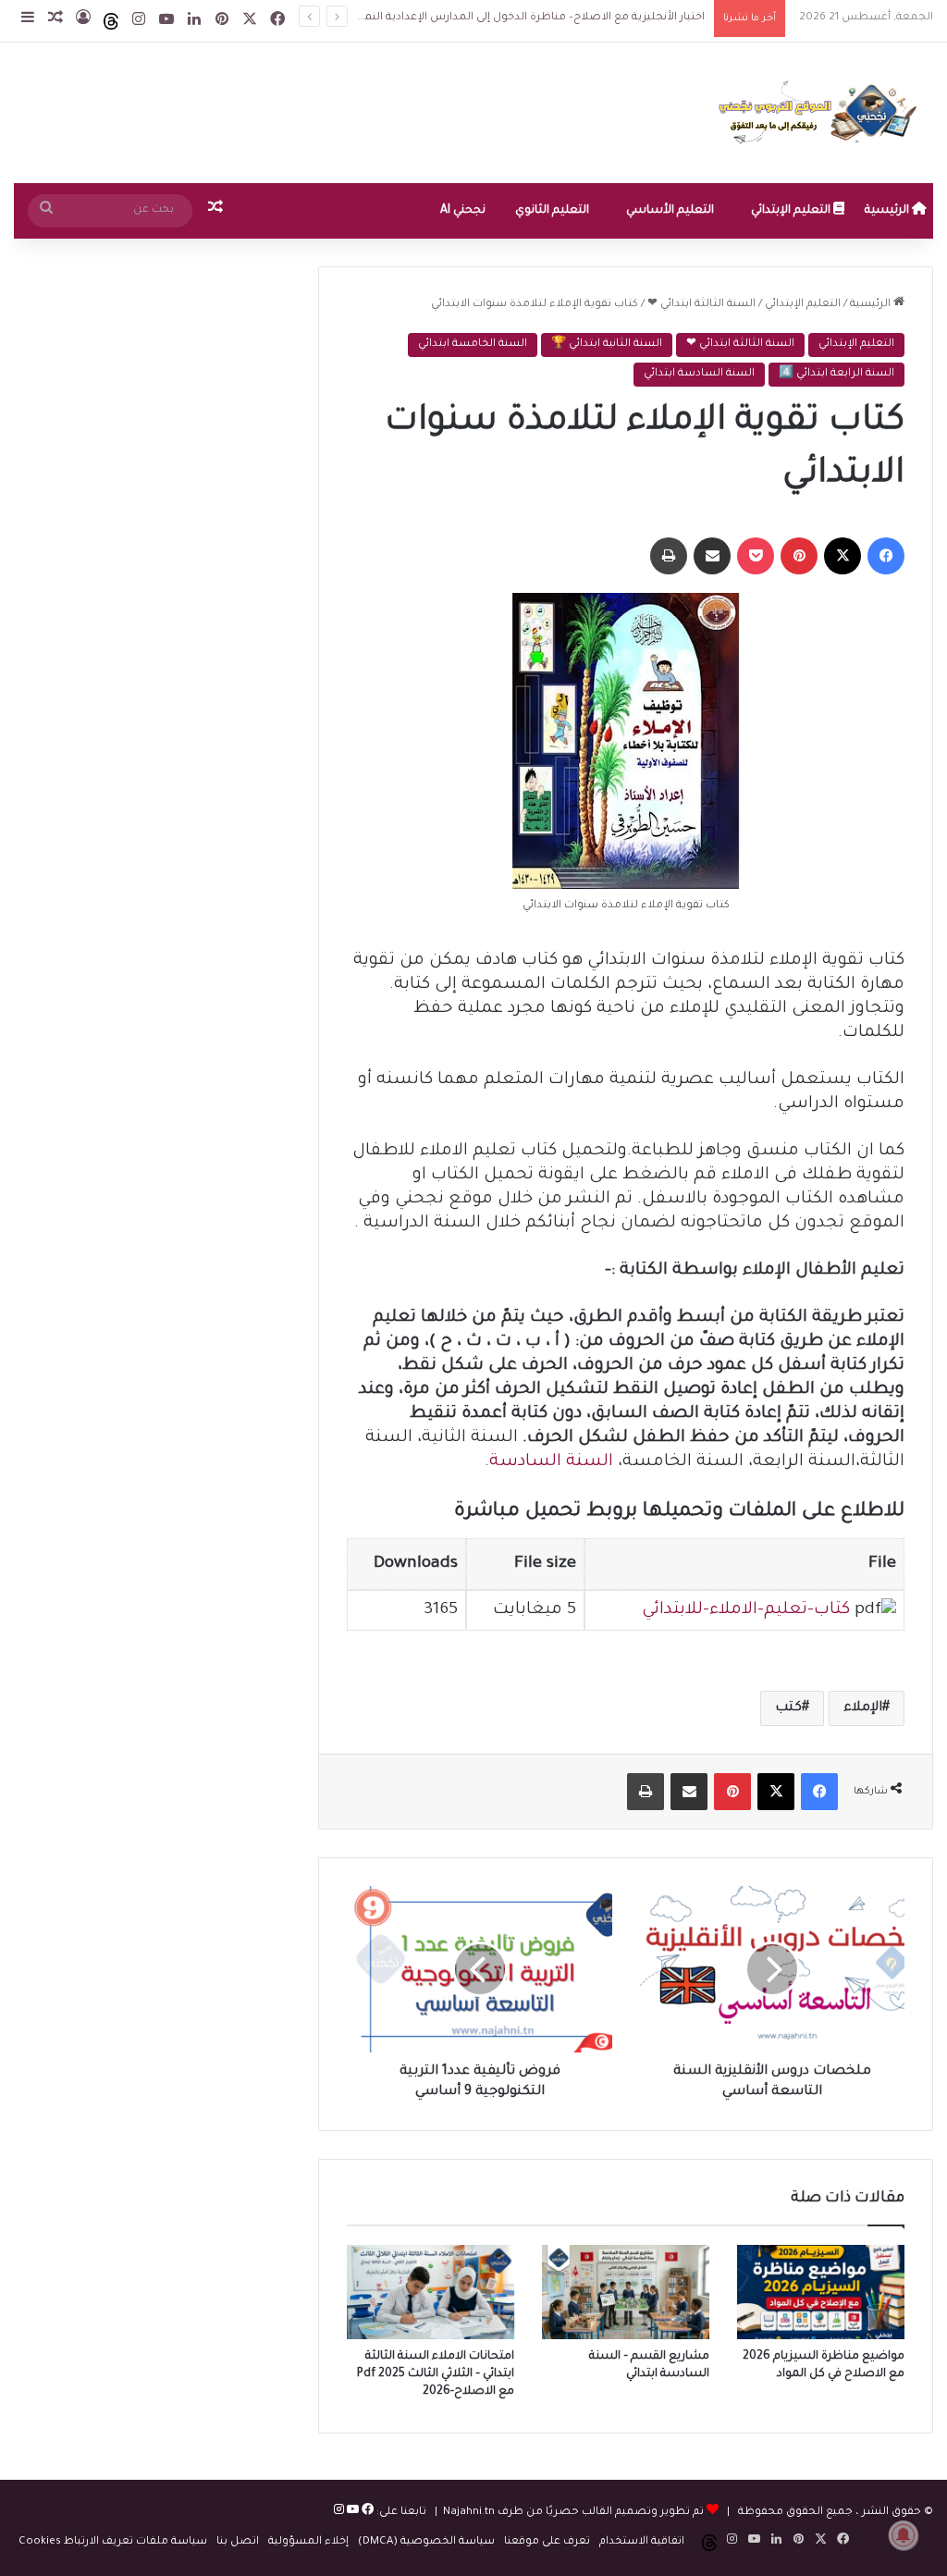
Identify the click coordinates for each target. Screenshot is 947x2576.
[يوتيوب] (351, 2513)
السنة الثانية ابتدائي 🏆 (607, 345)
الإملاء (863, 1708)
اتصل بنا (238, 2542)
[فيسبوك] (366, 2513)
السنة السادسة (551, 1462)
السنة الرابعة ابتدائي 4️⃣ (836, 374)
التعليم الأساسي (670, 211)
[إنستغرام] (339, 2513)
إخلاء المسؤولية (308, 2542)
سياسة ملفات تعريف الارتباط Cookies (113, 2542)
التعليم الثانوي (552, 211)
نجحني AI (463, 211)
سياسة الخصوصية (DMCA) (426, 2542)
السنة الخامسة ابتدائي (473, 345)
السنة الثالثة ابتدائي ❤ (701, 305)
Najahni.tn (469, 2513)
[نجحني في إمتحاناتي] (822, 113)
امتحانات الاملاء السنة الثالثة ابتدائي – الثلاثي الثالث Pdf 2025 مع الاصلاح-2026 (436, 2374)
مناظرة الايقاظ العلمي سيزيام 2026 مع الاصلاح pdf (575, 18)
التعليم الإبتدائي (792, 211)
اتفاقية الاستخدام (642, 2542)
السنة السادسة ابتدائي (699, 374)
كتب (788, 1708)
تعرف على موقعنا (547, 2542)
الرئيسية (888, 211)
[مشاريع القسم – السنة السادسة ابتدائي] (626, 2292)
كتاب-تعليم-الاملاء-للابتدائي (746, 1610)
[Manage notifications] (904, 2535)
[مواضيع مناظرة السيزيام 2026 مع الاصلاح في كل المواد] (821, 2292)
